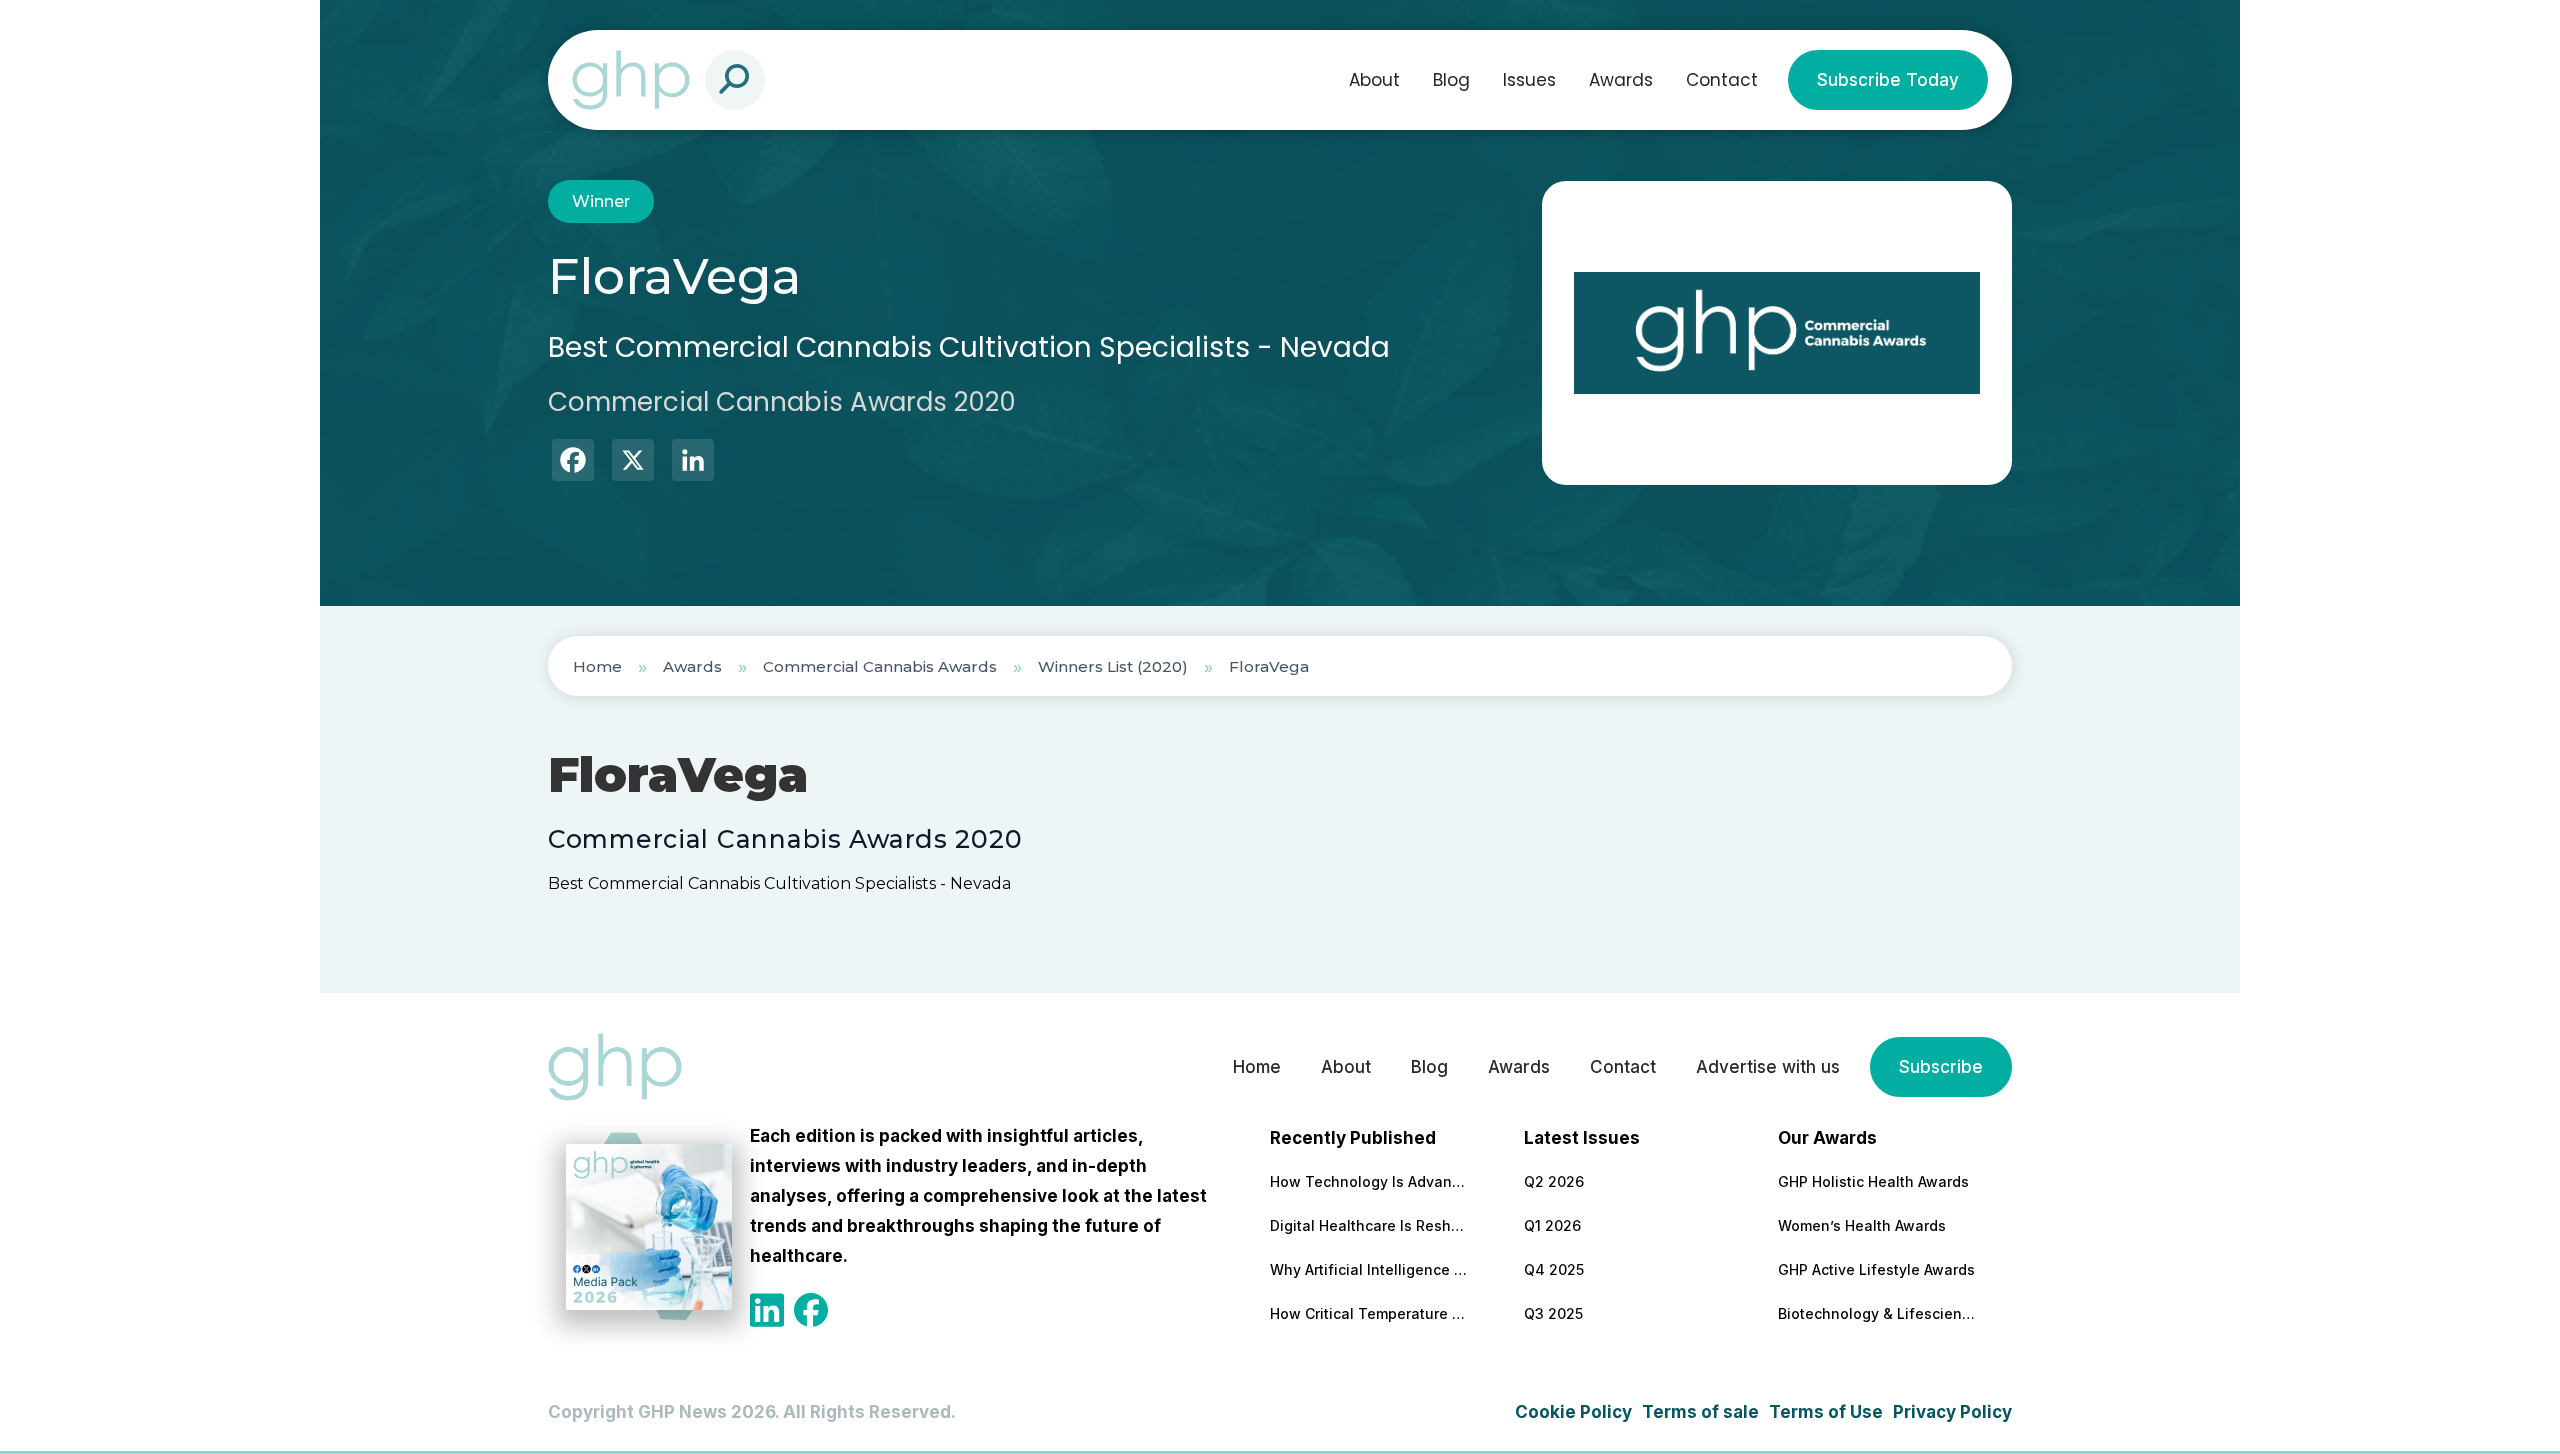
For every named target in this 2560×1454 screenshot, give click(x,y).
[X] (633, 462)
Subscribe (1941, 1067)
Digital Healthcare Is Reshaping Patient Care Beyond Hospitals (1370, 1225)
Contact (1722, 80)
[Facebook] (573, 462)
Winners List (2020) (1113, 666)
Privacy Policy (1952, 1412)
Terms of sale (1700, 1412)
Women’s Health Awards (1862, 1225)
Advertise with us (1768, 1067)
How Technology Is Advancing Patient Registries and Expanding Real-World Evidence (1370, 1181)
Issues (1529, 80)
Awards (1621, 80)
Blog (1451, 80)
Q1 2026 (1552, 1225)
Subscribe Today (1888, 80)
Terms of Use (1826, 1412)
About (1374, 80)
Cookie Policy (1573, 1412)
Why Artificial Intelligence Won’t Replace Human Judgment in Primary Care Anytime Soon (1370, 1269)
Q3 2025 (1553, 1313)
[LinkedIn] (693, 462)
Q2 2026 (1554, 1181)
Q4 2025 (1554, 1269)
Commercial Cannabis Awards (880, 666)
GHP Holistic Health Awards (1873, 1181)
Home (597, 666)
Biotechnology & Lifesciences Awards (1878, 1313)
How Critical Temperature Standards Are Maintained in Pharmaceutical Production (1370, 1313)
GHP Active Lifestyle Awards (1876, 1269)
